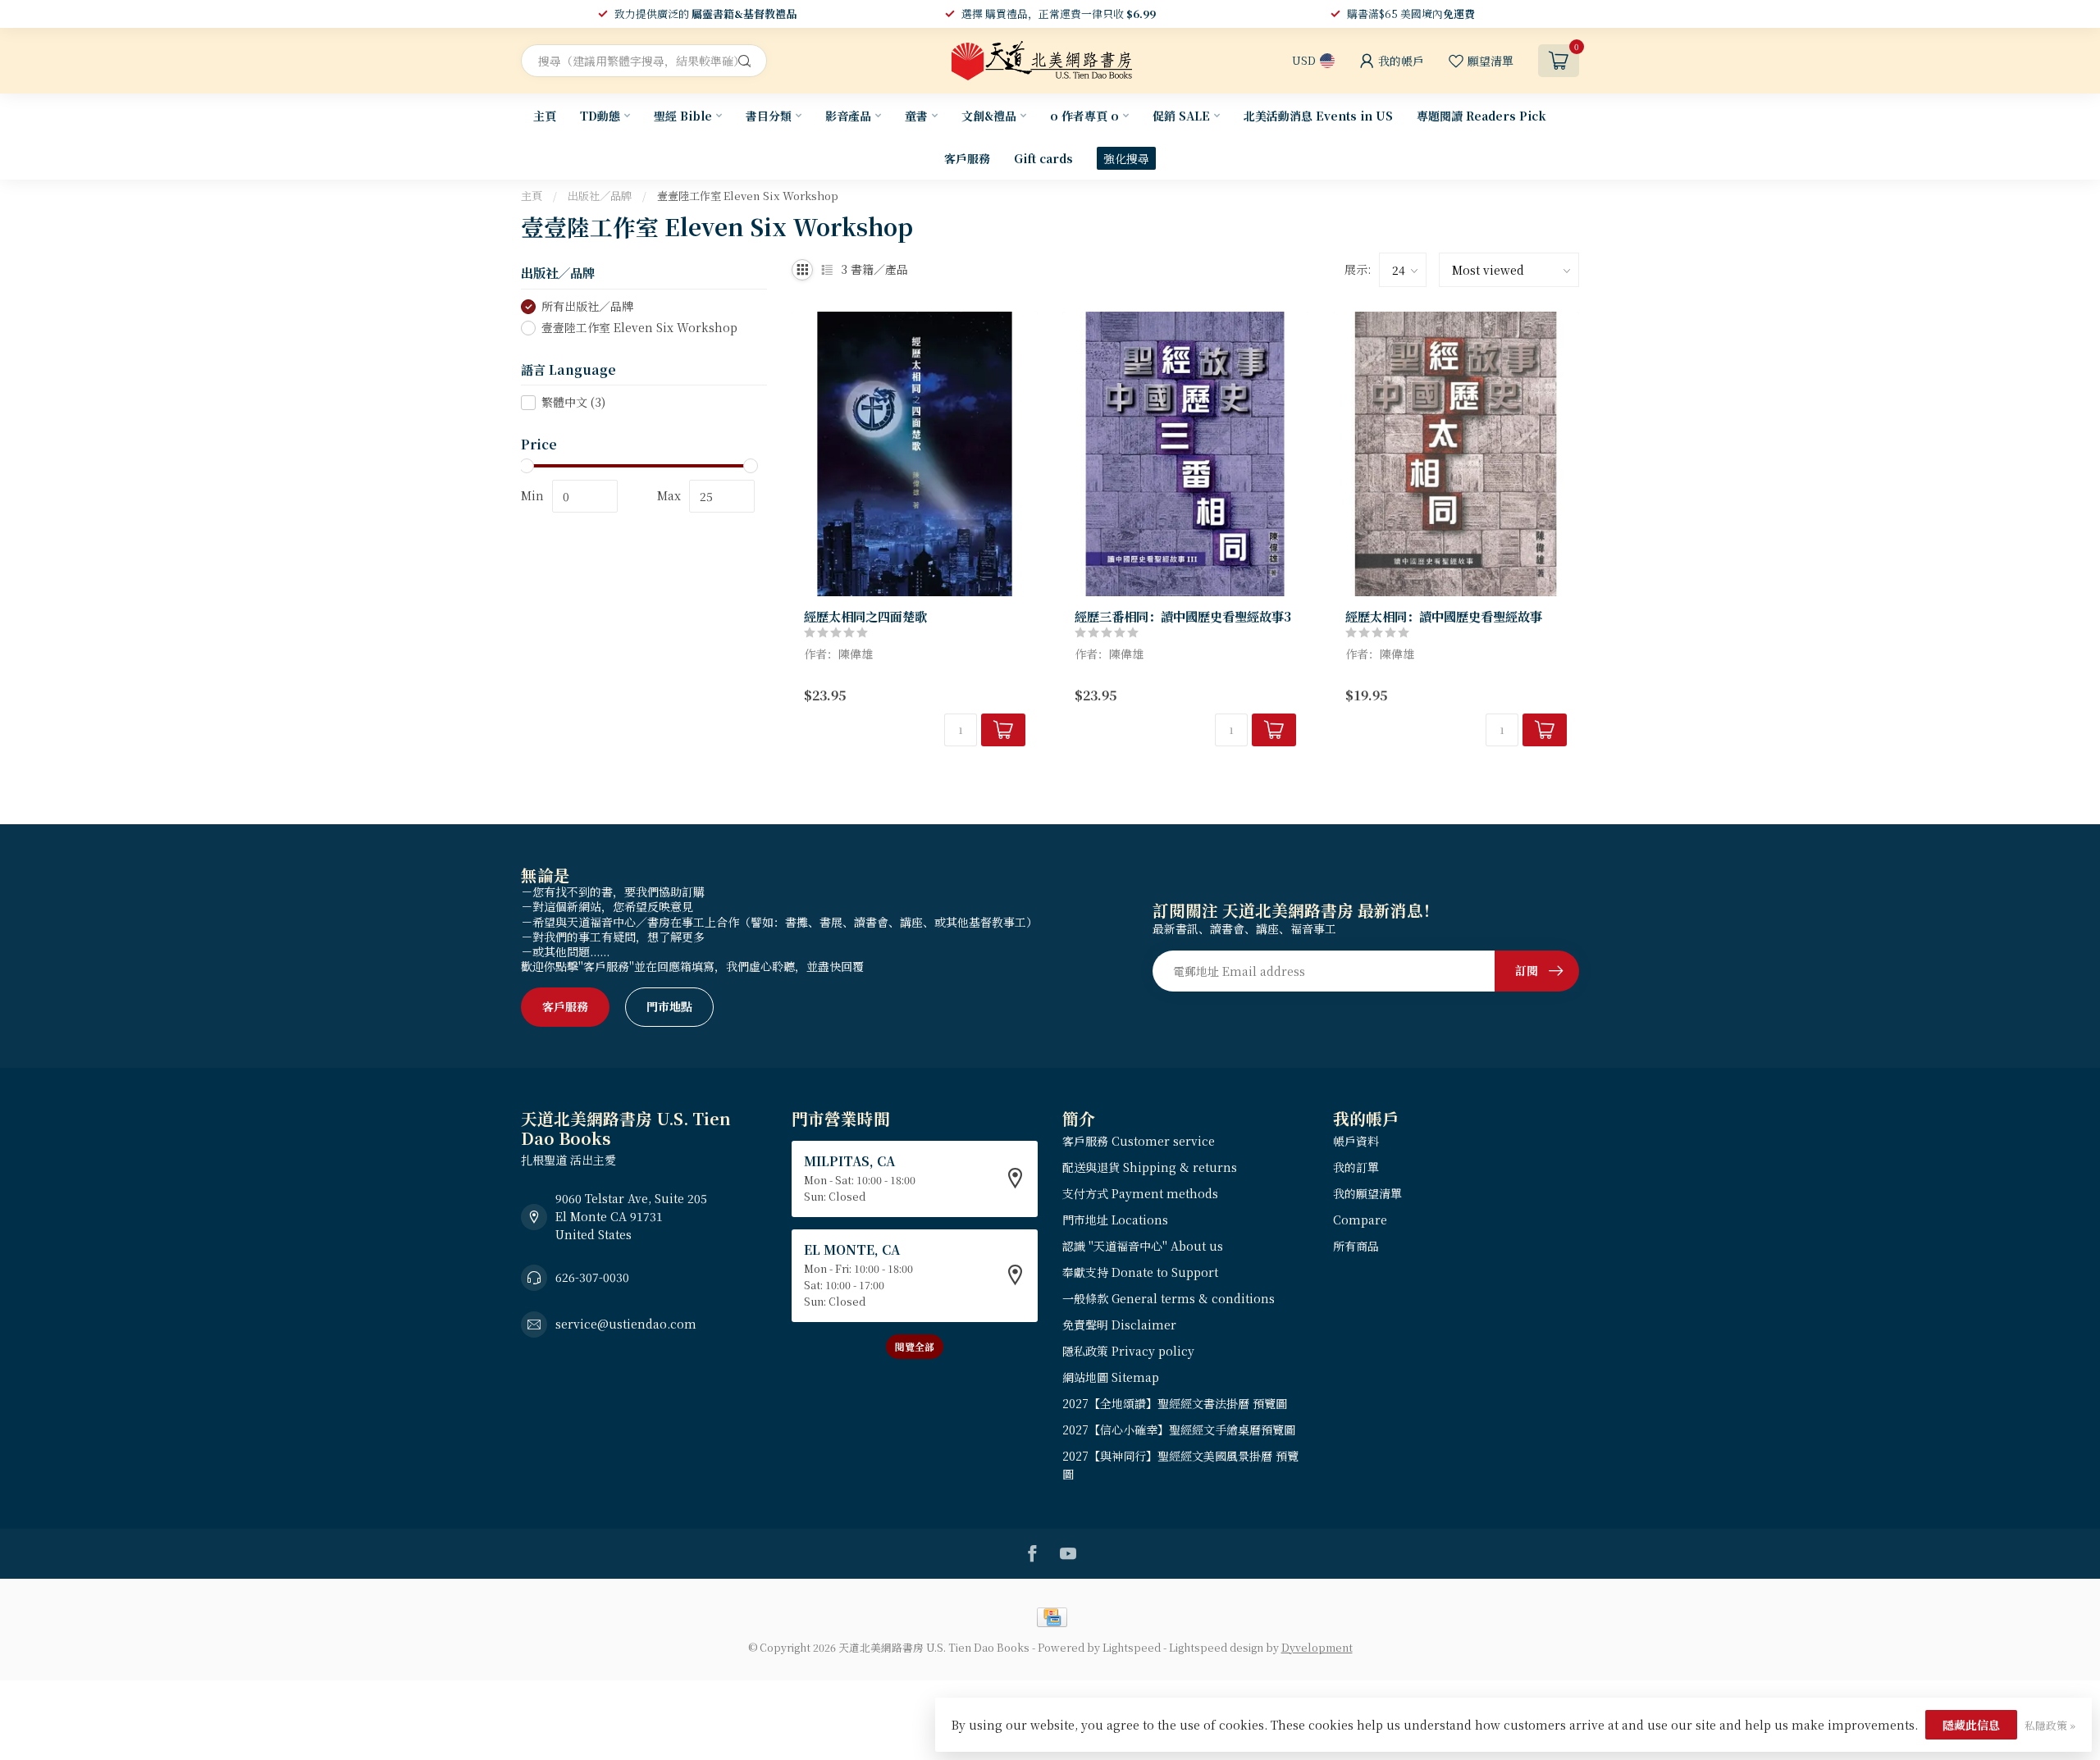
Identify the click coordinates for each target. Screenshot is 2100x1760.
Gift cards (1043, 158)
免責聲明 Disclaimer (1119, 1325)
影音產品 (848, 116)
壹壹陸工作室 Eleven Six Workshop (748, 196)
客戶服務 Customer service (1139, 1141)
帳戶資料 (1356, 1141)
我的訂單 (1356, 1167)
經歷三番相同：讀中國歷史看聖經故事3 (1183, 616)
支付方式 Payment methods (1140, 1193)
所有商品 (1356, 1246)
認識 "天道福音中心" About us (1143, 1246)
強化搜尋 (1126, 158)
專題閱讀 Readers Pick (1481, 116)
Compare (1360, 1220)
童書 (916, 116)
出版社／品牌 (600, 196)
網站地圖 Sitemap (1111, 1377)
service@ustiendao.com (626, 1324)
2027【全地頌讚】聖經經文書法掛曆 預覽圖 (1175, 1403)
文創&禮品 (989, 116)
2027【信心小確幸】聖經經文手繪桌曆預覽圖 (1179, 1429)
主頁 (545, 116)
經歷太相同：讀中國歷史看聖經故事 (1444, 616)
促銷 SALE (1181, 116)
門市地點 (669, 1006)
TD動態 (600, 116)
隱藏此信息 (1971, 1725)
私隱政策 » (2050, 1725)
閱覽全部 (915, 1346)
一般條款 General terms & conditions (1169, 1298)
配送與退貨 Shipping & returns (1150, 1167)
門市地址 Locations (1115, 1220)
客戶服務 (967, 158)
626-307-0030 (592, 1277)
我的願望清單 (1367, 1193)
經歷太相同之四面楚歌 (865, 616)
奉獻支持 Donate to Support (1140, 1272)
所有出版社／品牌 (587, 306)
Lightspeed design (1216, 1647)
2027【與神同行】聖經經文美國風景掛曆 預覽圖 (1180, 1465)
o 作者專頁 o (1084, 116)
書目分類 (769, 116)
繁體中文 (573, 402)
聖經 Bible (683, 116)
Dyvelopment (1317, 1647)
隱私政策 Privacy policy (1128, 1351)
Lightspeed (1132, 1647)
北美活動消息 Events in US (1318, 116)
